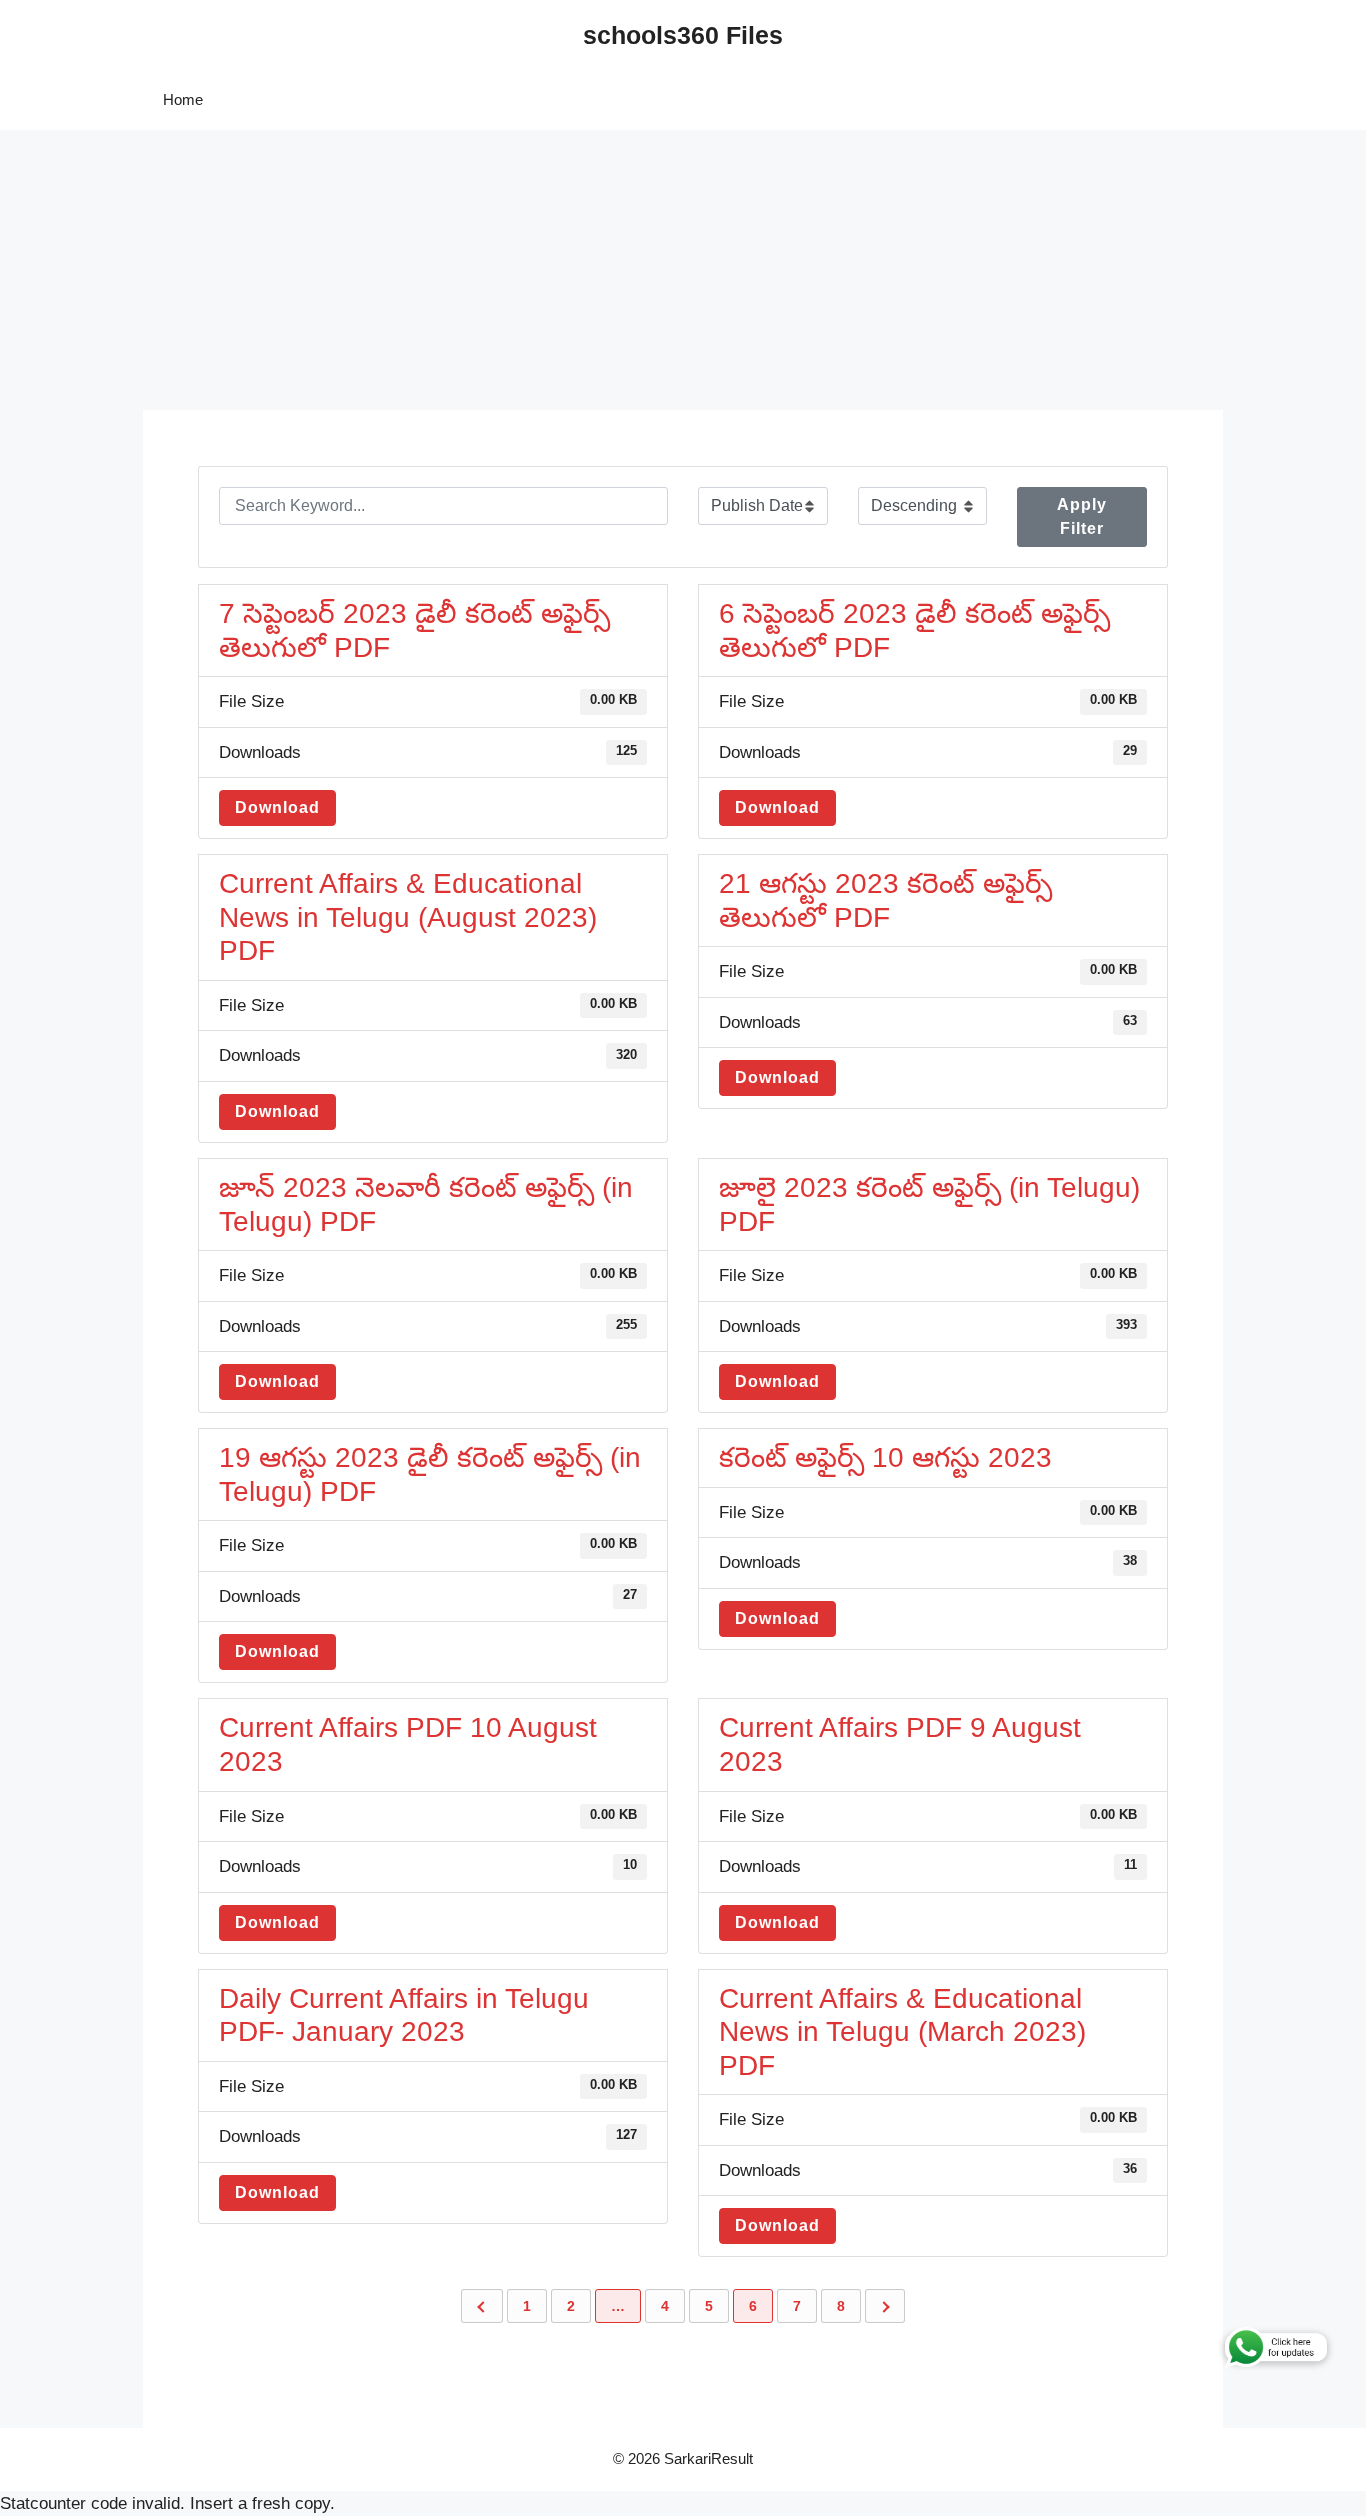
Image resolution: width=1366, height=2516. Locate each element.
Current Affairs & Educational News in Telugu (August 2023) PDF (408, 917)
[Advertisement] (600, 270)
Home (183, 99)
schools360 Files (683, 35)
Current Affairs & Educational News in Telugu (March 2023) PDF (902, 2032)
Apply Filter (1082, 516)
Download (277, 807)
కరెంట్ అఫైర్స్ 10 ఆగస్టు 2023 (885, 1457)
